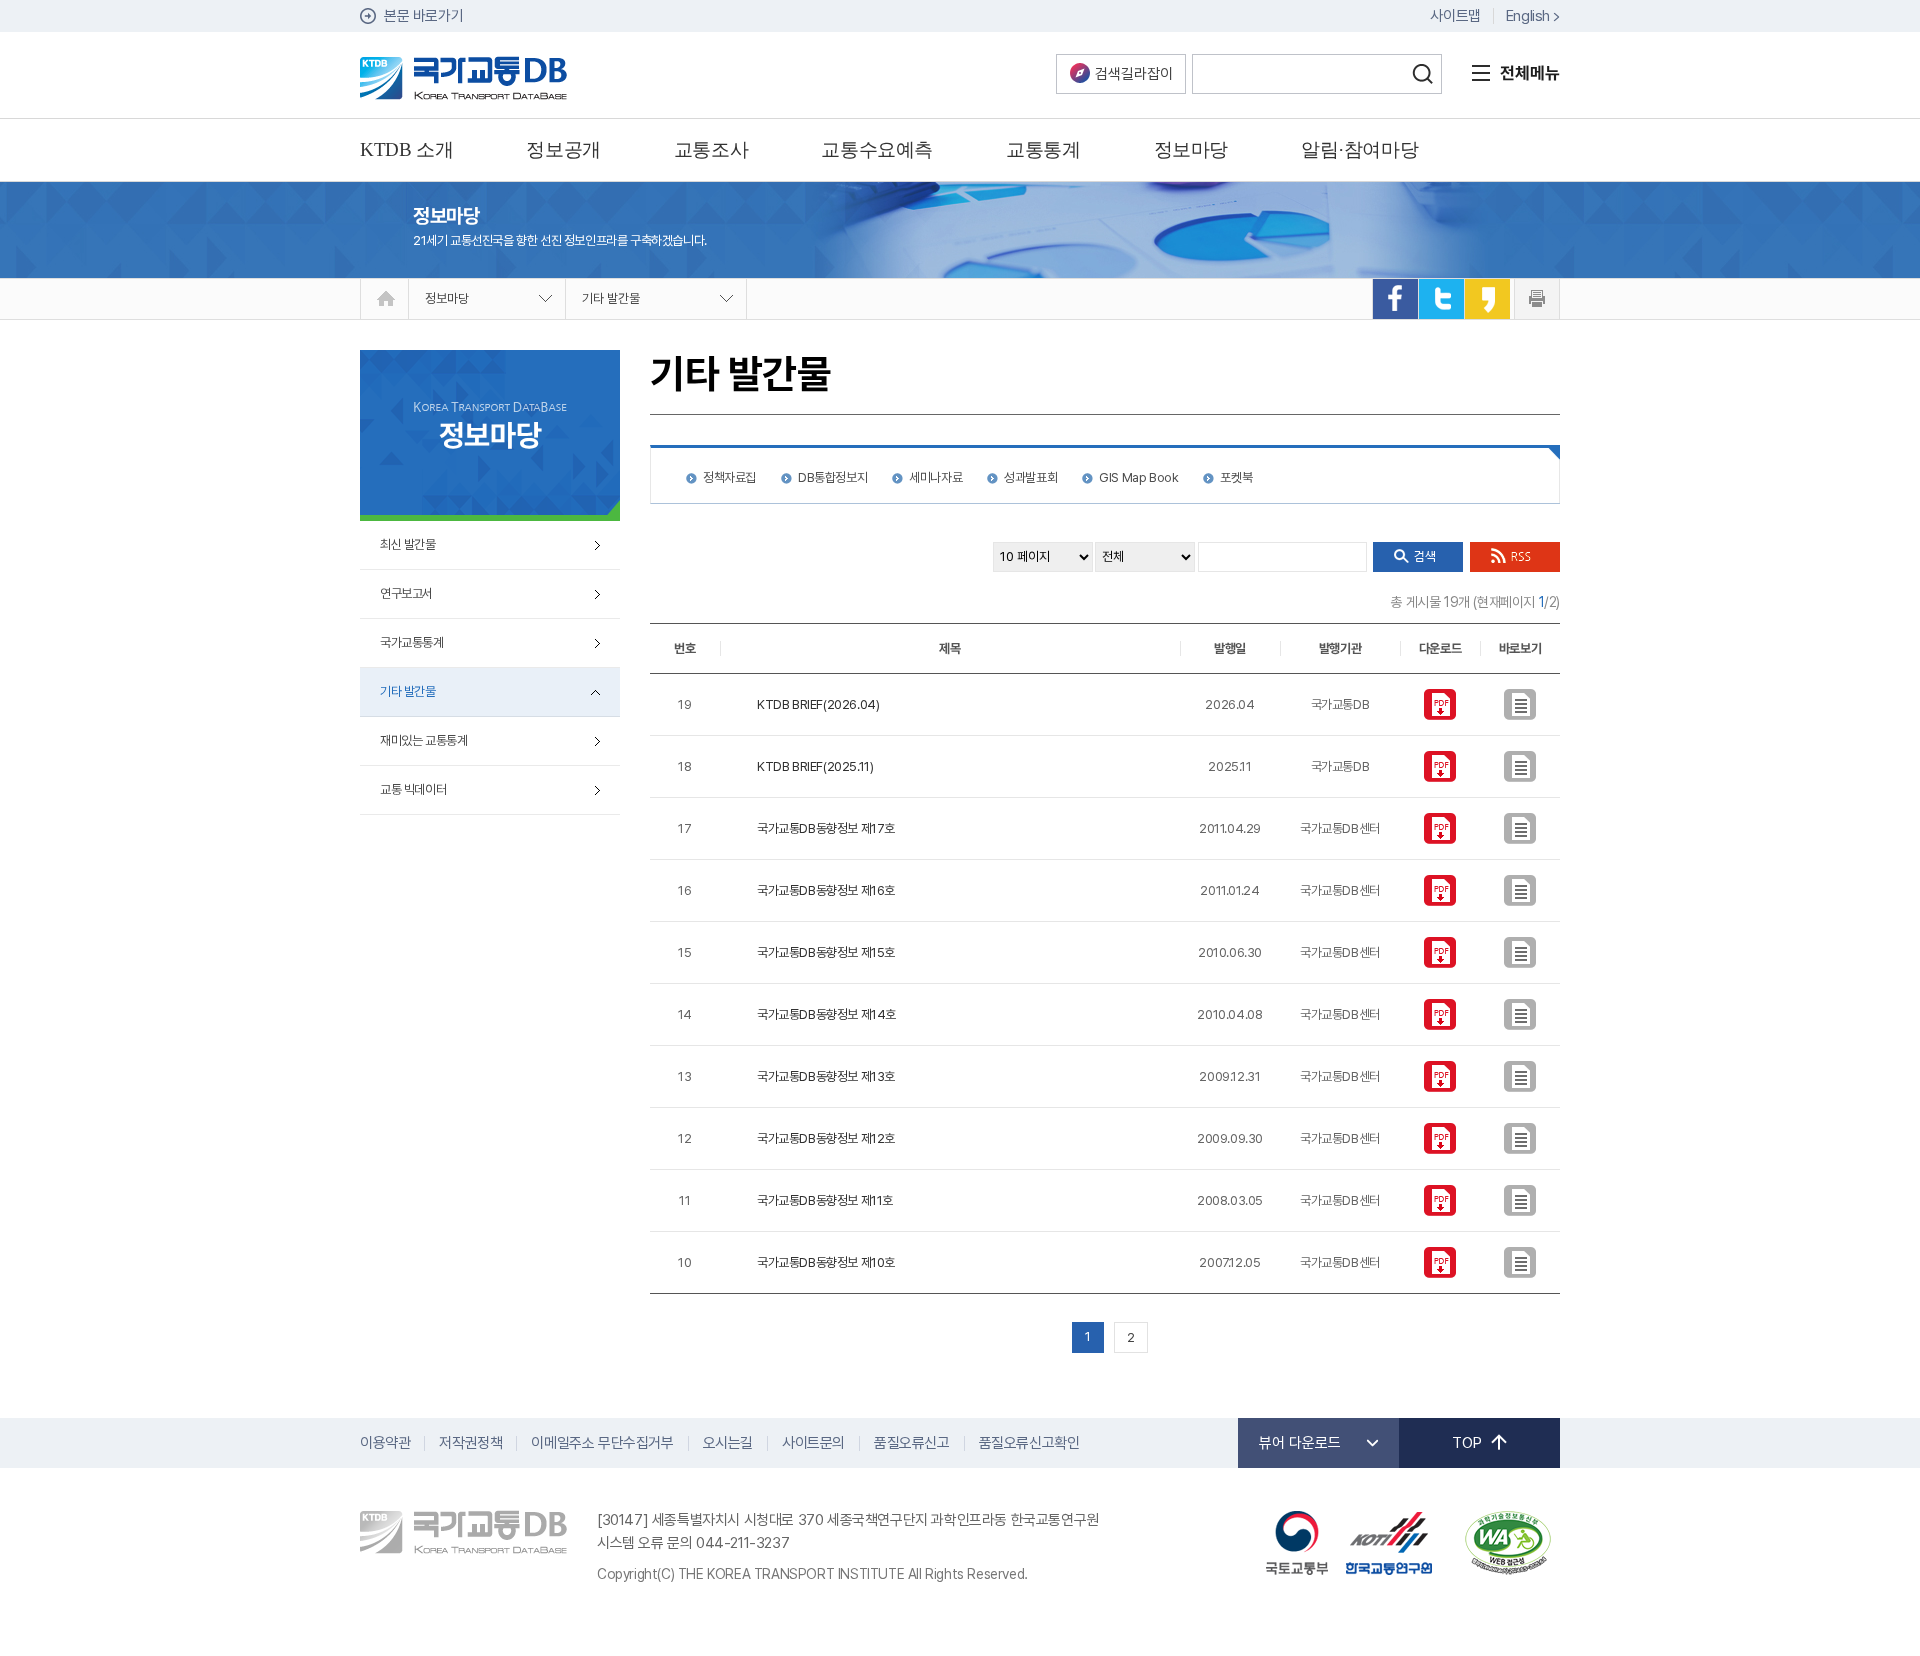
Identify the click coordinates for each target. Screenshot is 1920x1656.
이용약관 (385, 1443)
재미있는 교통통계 (423, 740)
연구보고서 (406, 593)
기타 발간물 (611, 298)
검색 (1422, 74)
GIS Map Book (1138, 477)
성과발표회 (1030, 477)
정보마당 (447, 298)
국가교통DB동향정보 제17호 (826, 828)
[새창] (1395, 299)
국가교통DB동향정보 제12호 (826, 1138)
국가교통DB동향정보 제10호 (826, 1262)
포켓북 (1236, 477)
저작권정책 (470, 1443)
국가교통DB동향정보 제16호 (826, 890)
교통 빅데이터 (413, 789)
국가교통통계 (412, 642)
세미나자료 (935, 477)
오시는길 (728, 1443)
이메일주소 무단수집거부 (602, 1443)
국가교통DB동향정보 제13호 (826, 1076)
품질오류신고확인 (1029, 1443)
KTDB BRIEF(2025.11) (815, 766)
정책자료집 (729, 477)
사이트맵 (1455, 16)
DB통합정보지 (832, 477)
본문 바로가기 (423, 16)
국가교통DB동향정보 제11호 (825, 1200)
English (1528, 16)
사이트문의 (813, 1443)
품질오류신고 (912, 1443)
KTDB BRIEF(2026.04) (818, 704)
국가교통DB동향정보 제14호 (826, 1014)
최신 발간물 (408, 544)
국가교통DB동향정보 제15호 (826, 952)
